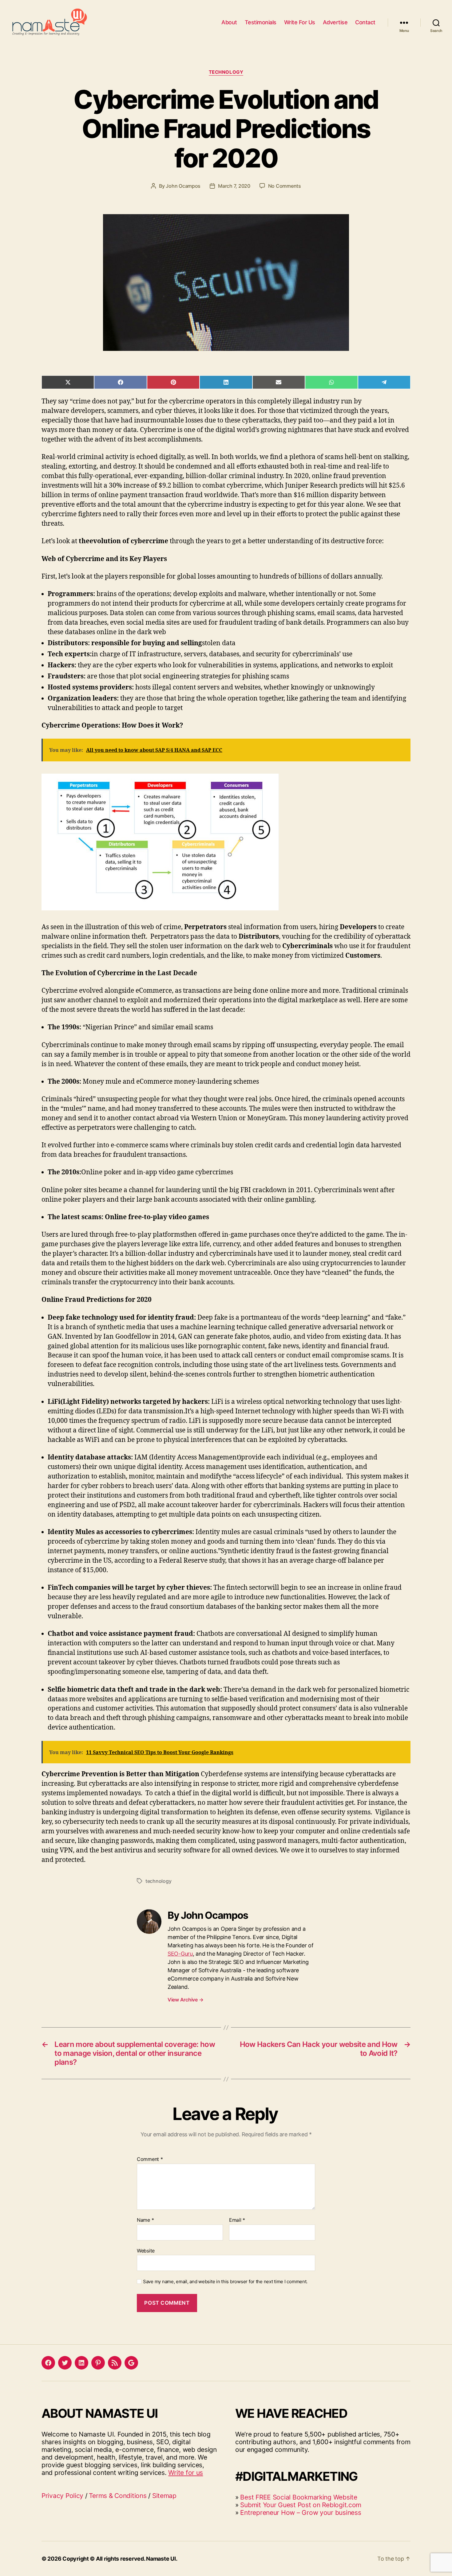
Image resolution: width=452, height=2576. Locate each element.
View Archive (185, 2000)
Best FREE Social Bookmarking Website (299, 2497)
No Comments (285, 186)
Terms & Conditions (118, 2496)
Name (145, 2220)
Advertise (335, 22)
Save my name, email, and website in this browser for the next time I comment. (225, 2282)
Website (146, 2250)
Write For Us (300, 22)
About (229, 22)
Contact (365, 22)
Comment (150, 2159)
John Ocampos (183, 186)
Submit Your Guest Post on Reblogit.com (301, 2505)
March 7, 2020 (234, 186)
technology (158, 1881)
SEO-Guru (180, 1954)
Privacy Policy (62, 2496)
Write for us (186, 2473)
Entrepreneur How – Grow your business (301, 2513)
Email (237, 2220)
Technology (226, 72)
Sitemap (164, 2496)
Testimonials (261, 22)
